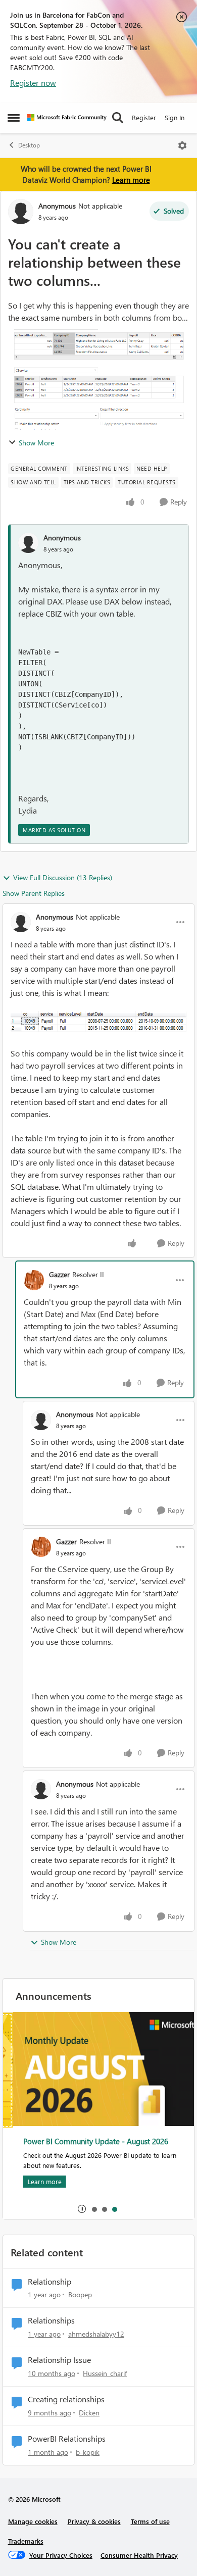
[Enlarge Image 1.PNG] (98, 1022)
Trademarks (26, 2541)
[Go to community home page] (67, 118)
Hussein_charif (105, 2373)
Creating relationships (66, 2399)
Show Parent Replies (34, 893)
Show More (36, 443)
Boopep (80, 2294)
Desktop (29, 145)
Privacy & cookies (94, 2521)
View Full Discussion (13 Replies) (63, 877)
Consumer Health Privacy (139, 2555)
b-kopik (88, 2452)
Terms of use (150, 2521)
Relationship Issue (59, 2360)
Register (144, 117)
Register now (33, 83)
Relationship (50, 2282)
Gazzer (59, 1274)
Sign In (175, 117)
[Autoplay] (82, 2209)
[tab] (94, 2209)
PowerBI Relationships (67, 2439)
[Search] (118, 118)
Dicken (89, 2413)
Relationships (51, 2320)
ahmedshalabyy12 (96, 2334)
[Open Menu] (182, 145)
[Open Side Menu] (14, 118)
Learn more (131, 180)
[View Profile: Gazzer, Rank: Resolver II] (34, 1280)
